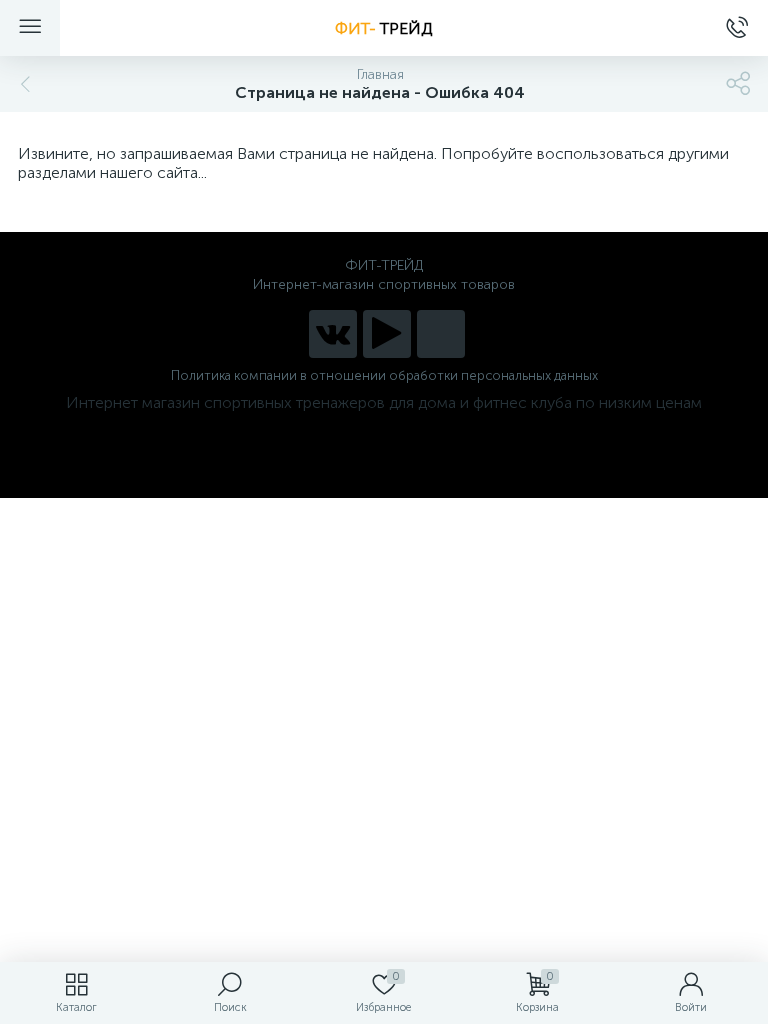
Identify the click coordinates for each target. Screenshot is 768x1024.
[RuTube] (387, 334)
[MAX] (441, 334)
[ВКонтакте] (333, 334)
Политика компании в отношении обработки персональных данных (384, 375)
